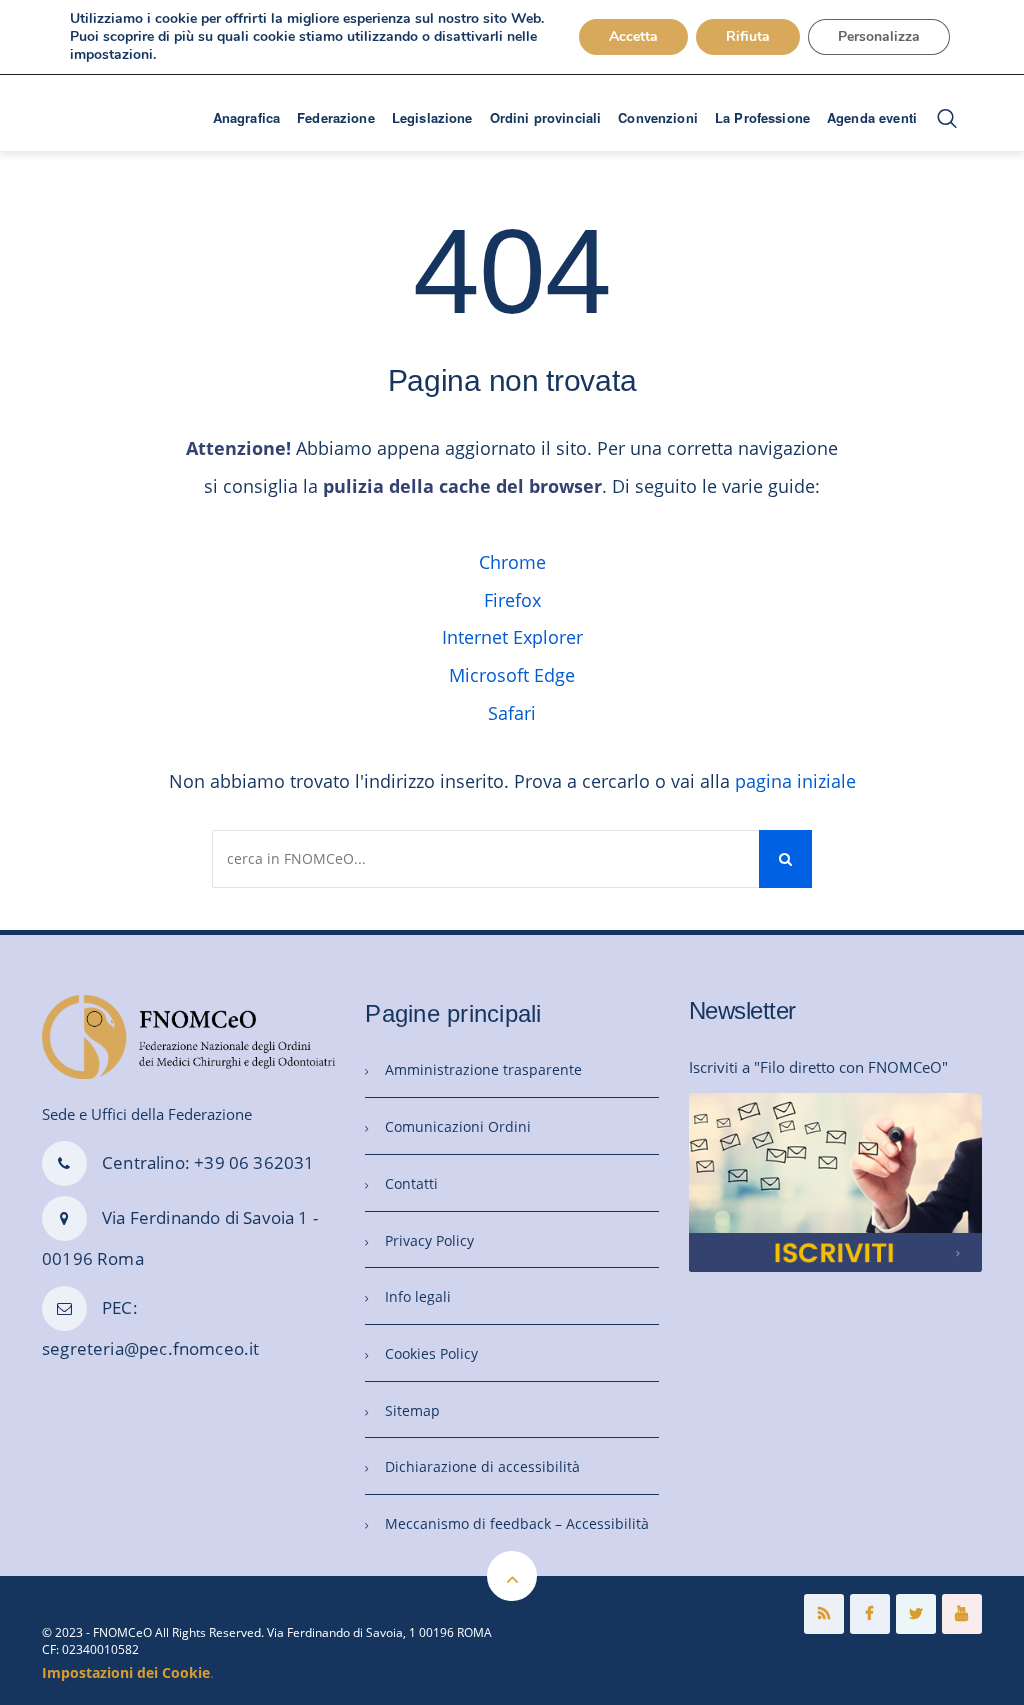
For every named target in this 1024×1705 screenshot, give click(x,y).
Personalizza (879, 36)
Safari (512, 713)
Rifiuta (748, 36)
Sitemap (412, 1410)
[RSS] (824, 1614)
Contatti (411, 1183)
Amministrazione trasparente (483, 1069)
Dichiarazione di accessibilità (482, 1466)
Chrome (512, 562)
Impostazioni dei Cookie (126, 1672)
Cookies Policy (431, 1353)
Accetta (633, 36)
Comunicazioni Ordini (458, 1126)
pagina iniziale (795, 781)
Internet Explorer (512, 637)
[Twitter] (916, 1614)
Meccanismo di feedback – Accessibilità (517, 1523)
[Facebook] (870, 1614)
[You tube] (962, 1614)
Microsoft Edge (512, 675)
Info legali (418, 1296)
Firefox (512, 600)
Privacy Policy (429, 1240)
